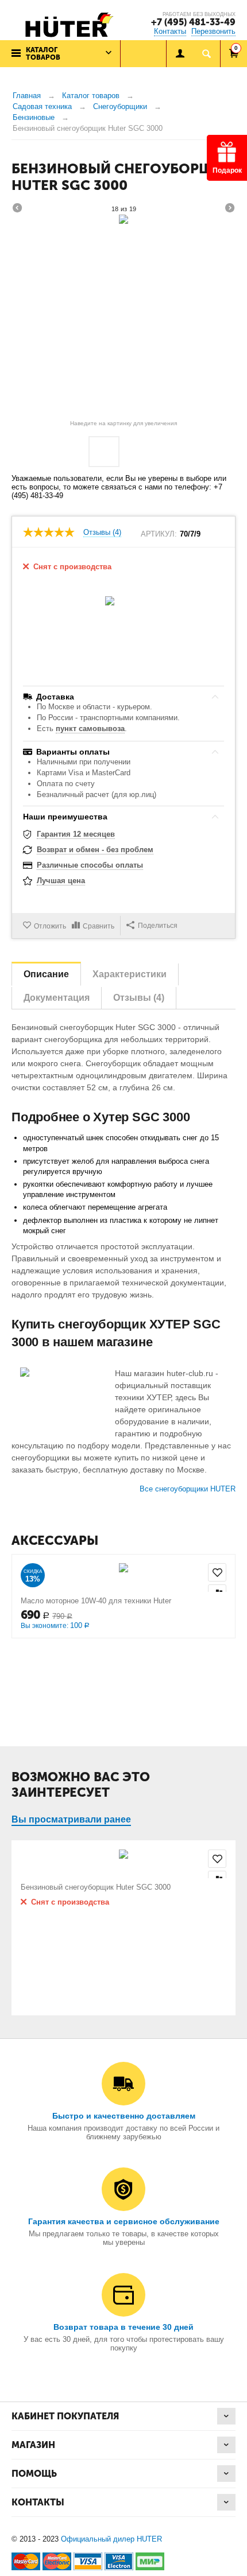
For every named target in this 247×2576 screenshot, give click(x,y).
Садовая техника (42, 106)
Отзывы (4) (102, 533)
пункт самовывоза (90, 728)
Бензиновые (34, 117)
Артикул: (159, 534)
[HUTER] (66, 24)
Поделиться (158, 926)
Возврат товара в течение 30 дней (123, 2327)
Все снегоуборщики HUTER (188, 1489)
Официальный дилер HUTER (111, 2539)
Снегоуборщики (120, 106)
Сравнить (99, 926)
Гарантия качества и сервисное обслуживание (124, 2221)
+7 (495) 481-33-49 (193, 22)
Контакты (170, 31)
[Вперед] (230, 209)
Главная (27, 96)
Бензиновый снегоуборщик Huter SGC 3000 (96, 1887)
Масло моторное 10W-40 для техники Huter (96, 1601)
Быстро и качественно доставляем (124, 2116)
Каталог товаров (91, 96)
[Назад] (17, 209)
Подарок (227, 170)
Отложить (50, 926)
